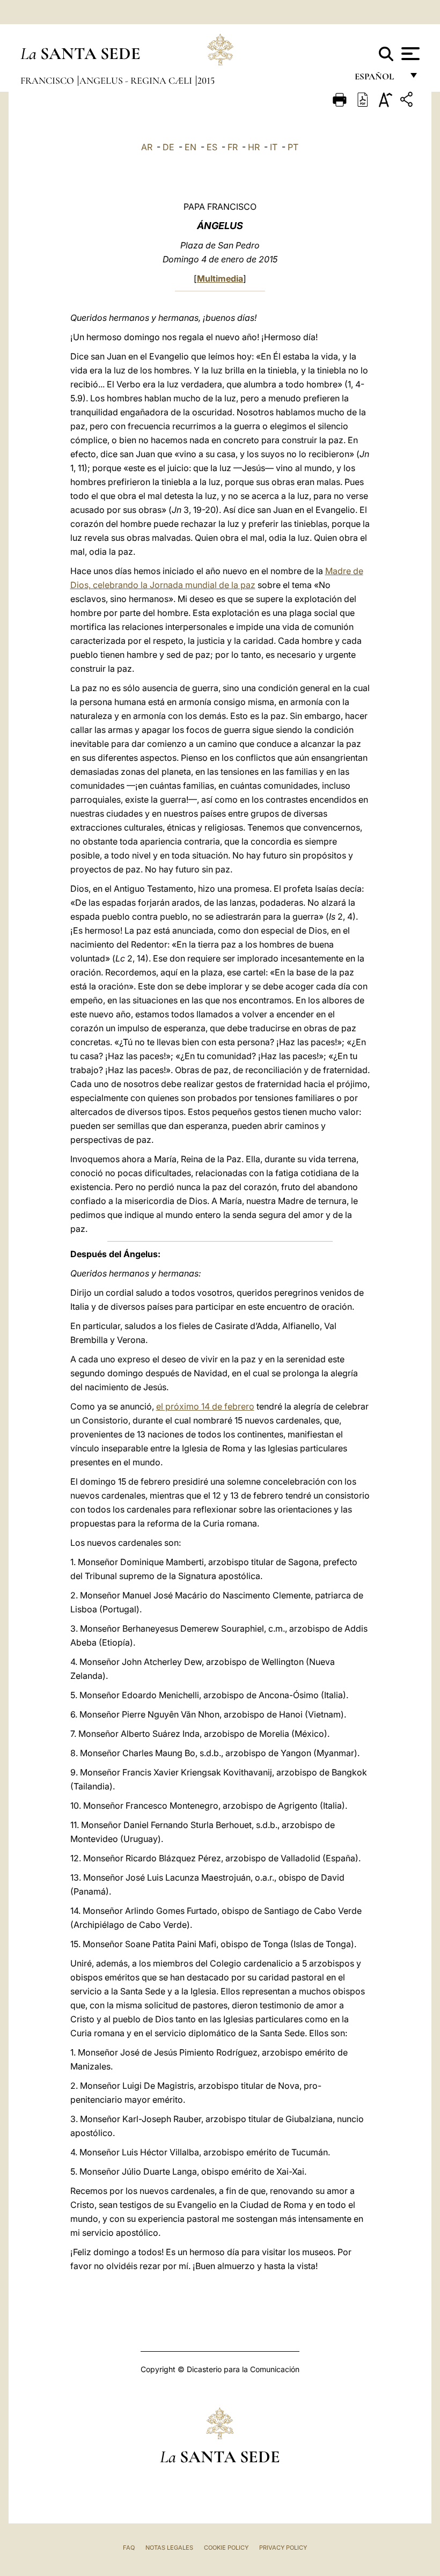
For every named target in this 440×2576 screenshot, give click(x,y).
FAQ (129, 2548)
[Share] (408, 101)
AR (147, 147)
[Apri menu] (409, 54)
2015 (206, 80)
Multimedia (220, 278)
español (379, 79)
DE (168, 147)
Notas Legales (169, 2548)
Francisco (48, 80)
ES (212, 147)
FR (233, 147)
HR (254, 147)
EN (190, 147)
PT (293, 147)
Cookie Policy (226, 2548)
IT (274, 147)
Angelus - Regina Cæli (137, 80)
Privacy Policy (283, 2548)
